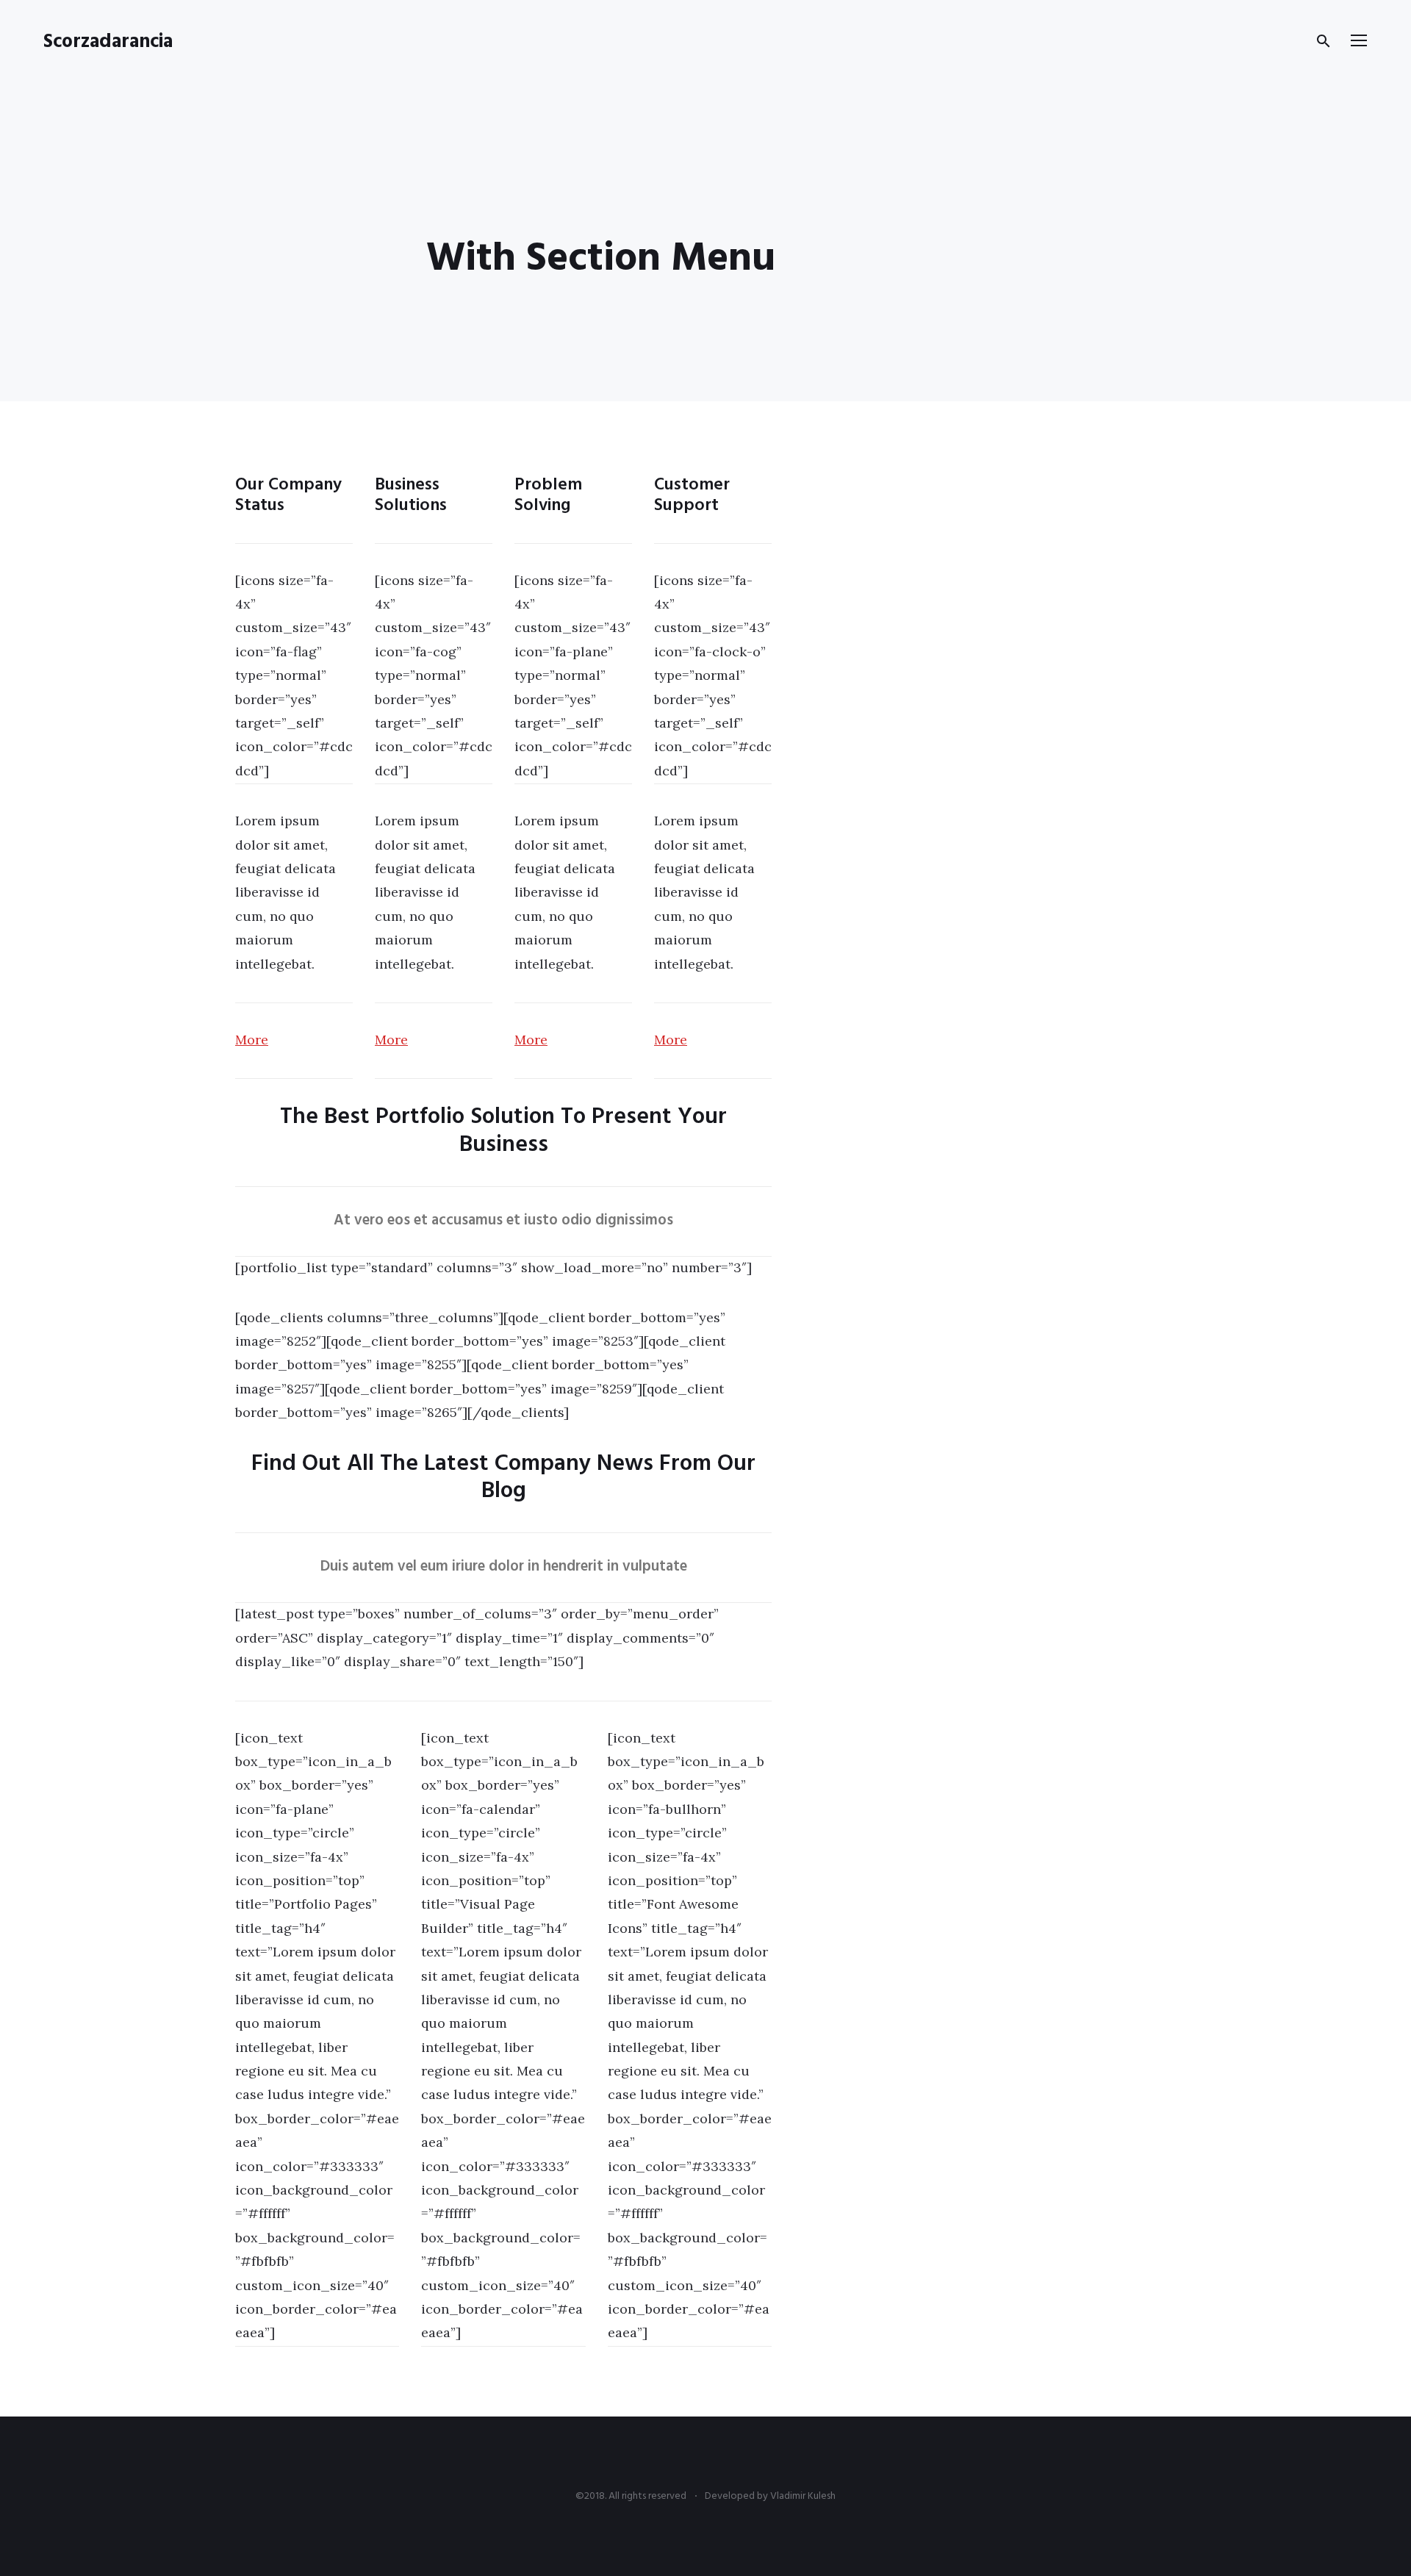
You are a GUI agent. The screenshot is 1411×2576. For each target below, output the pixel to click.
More (252, 1040)
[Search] (1324, 41)
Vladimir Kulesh (803, 2496)
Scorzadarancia (108, 42)
